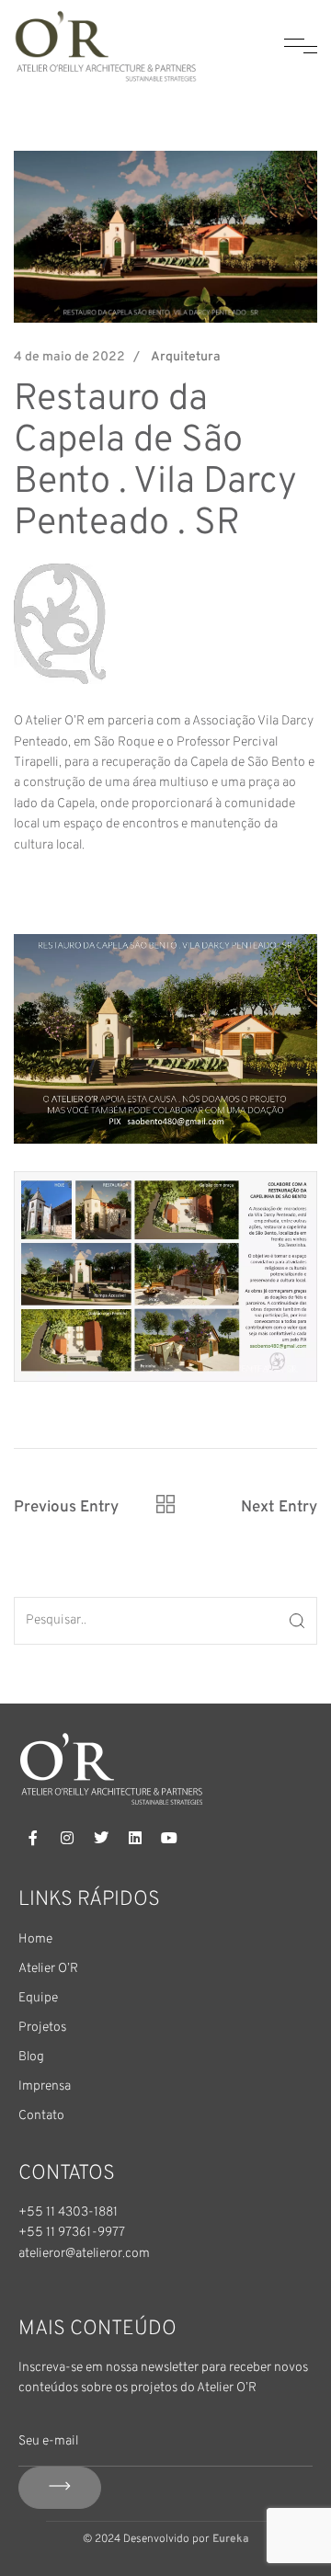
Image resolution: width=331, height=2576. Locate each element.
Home (35, 1939)
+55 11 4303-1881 (68, 2212)
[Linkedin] (135, 1838)
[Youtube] (169, 1838)
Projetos (42, 2028)
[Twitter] (101, 1838)
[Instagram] (67, 1838)
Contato (41, 2116)
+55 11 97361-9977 (72, 2233)
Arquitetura (186, 357)
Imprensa (45, 2086)
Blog (31, 2057)
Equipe (38, 1998)
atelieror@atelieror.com (84, 2254)
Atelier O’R (48, 1969)
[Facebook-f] (33, 1838)
